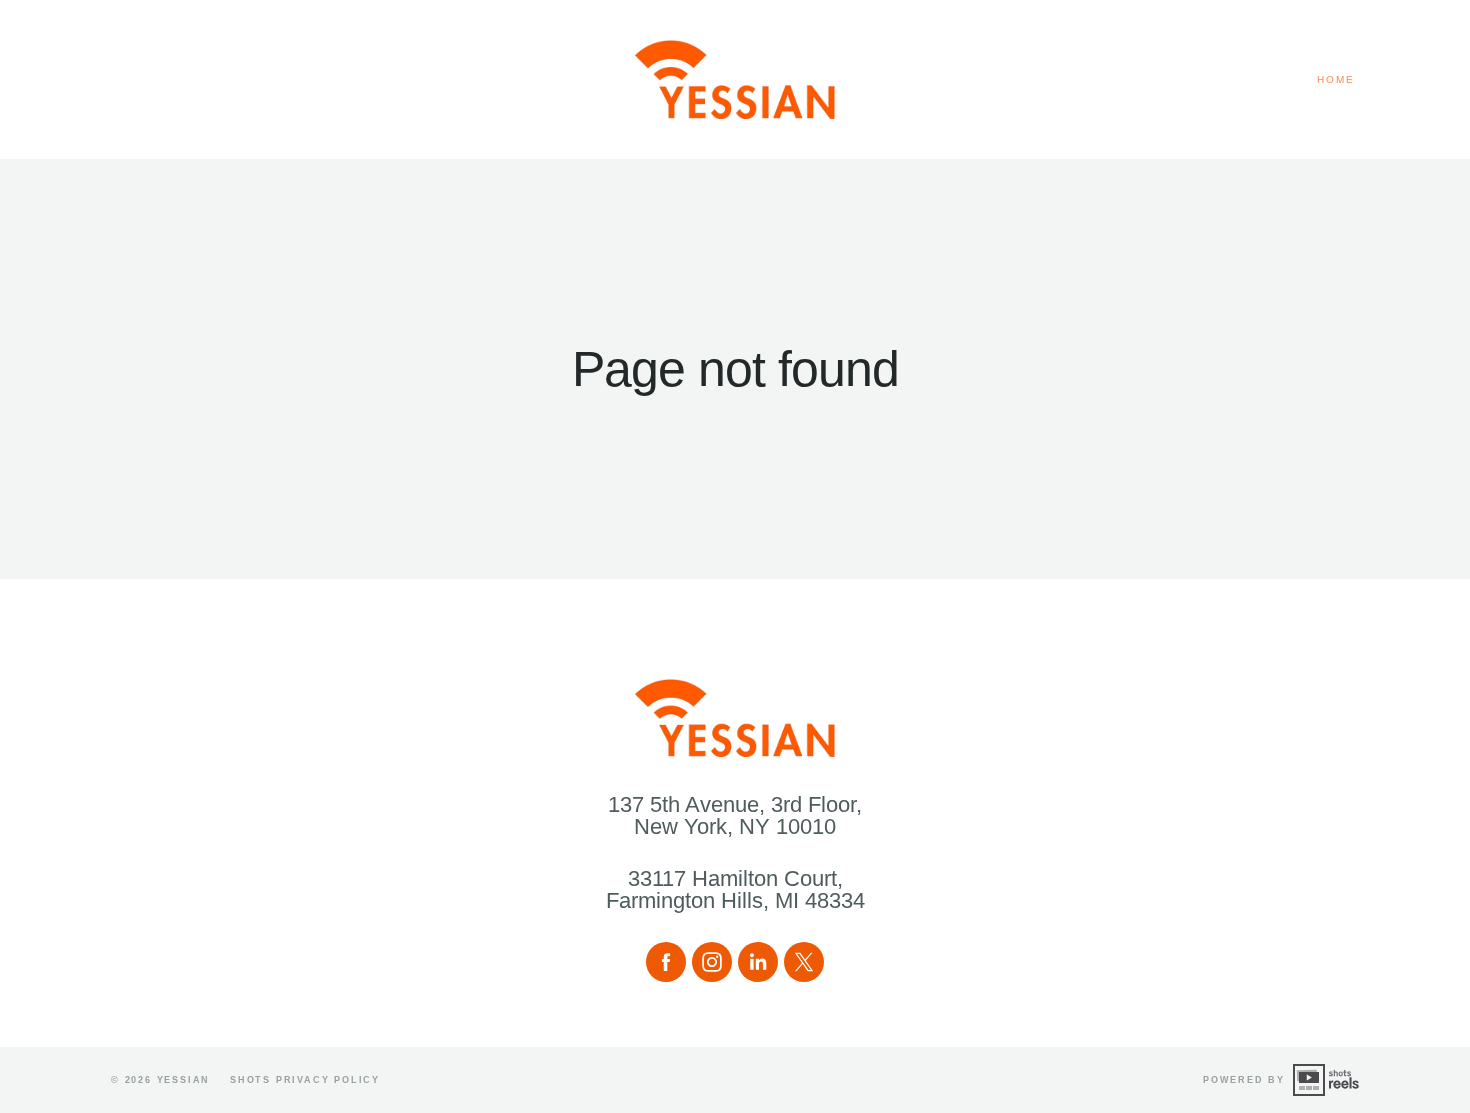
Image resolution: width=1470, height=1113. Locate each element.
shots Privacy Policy (305, 1080)
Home (1336, 79)
